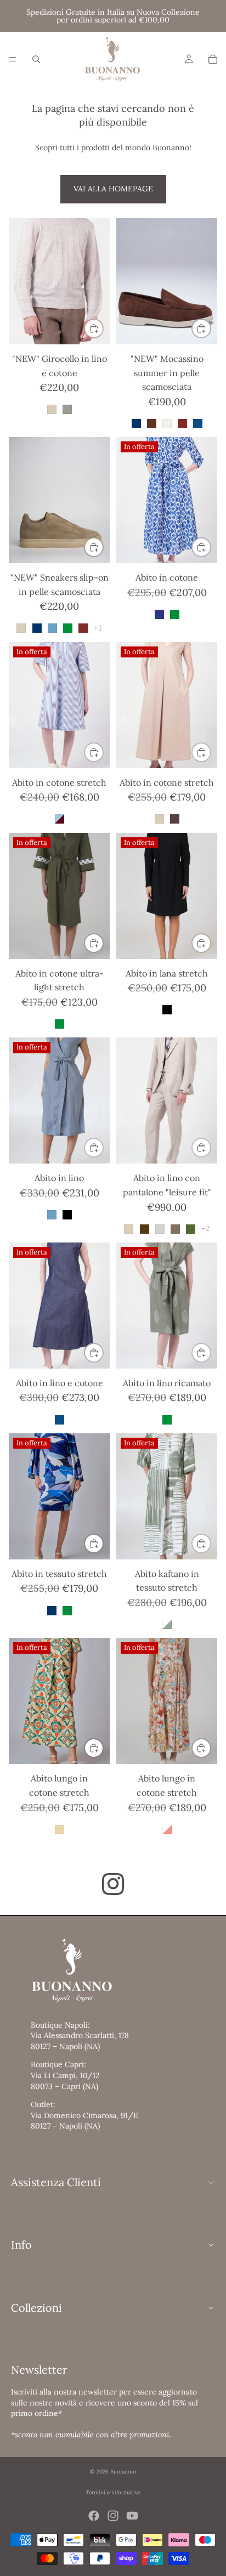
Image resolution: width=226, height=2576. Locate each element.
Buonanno (123, 2472)
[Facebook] (94, 2516)
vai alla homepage (113, 189)
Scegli (103, 328)
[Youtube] (132, 2516)
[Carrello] (213, 59)
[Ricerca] (36, 59)
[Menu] (13, 59)
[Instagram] (113, 2516)
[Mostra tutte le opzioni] (98, 628)
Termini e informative (113, 2492)
